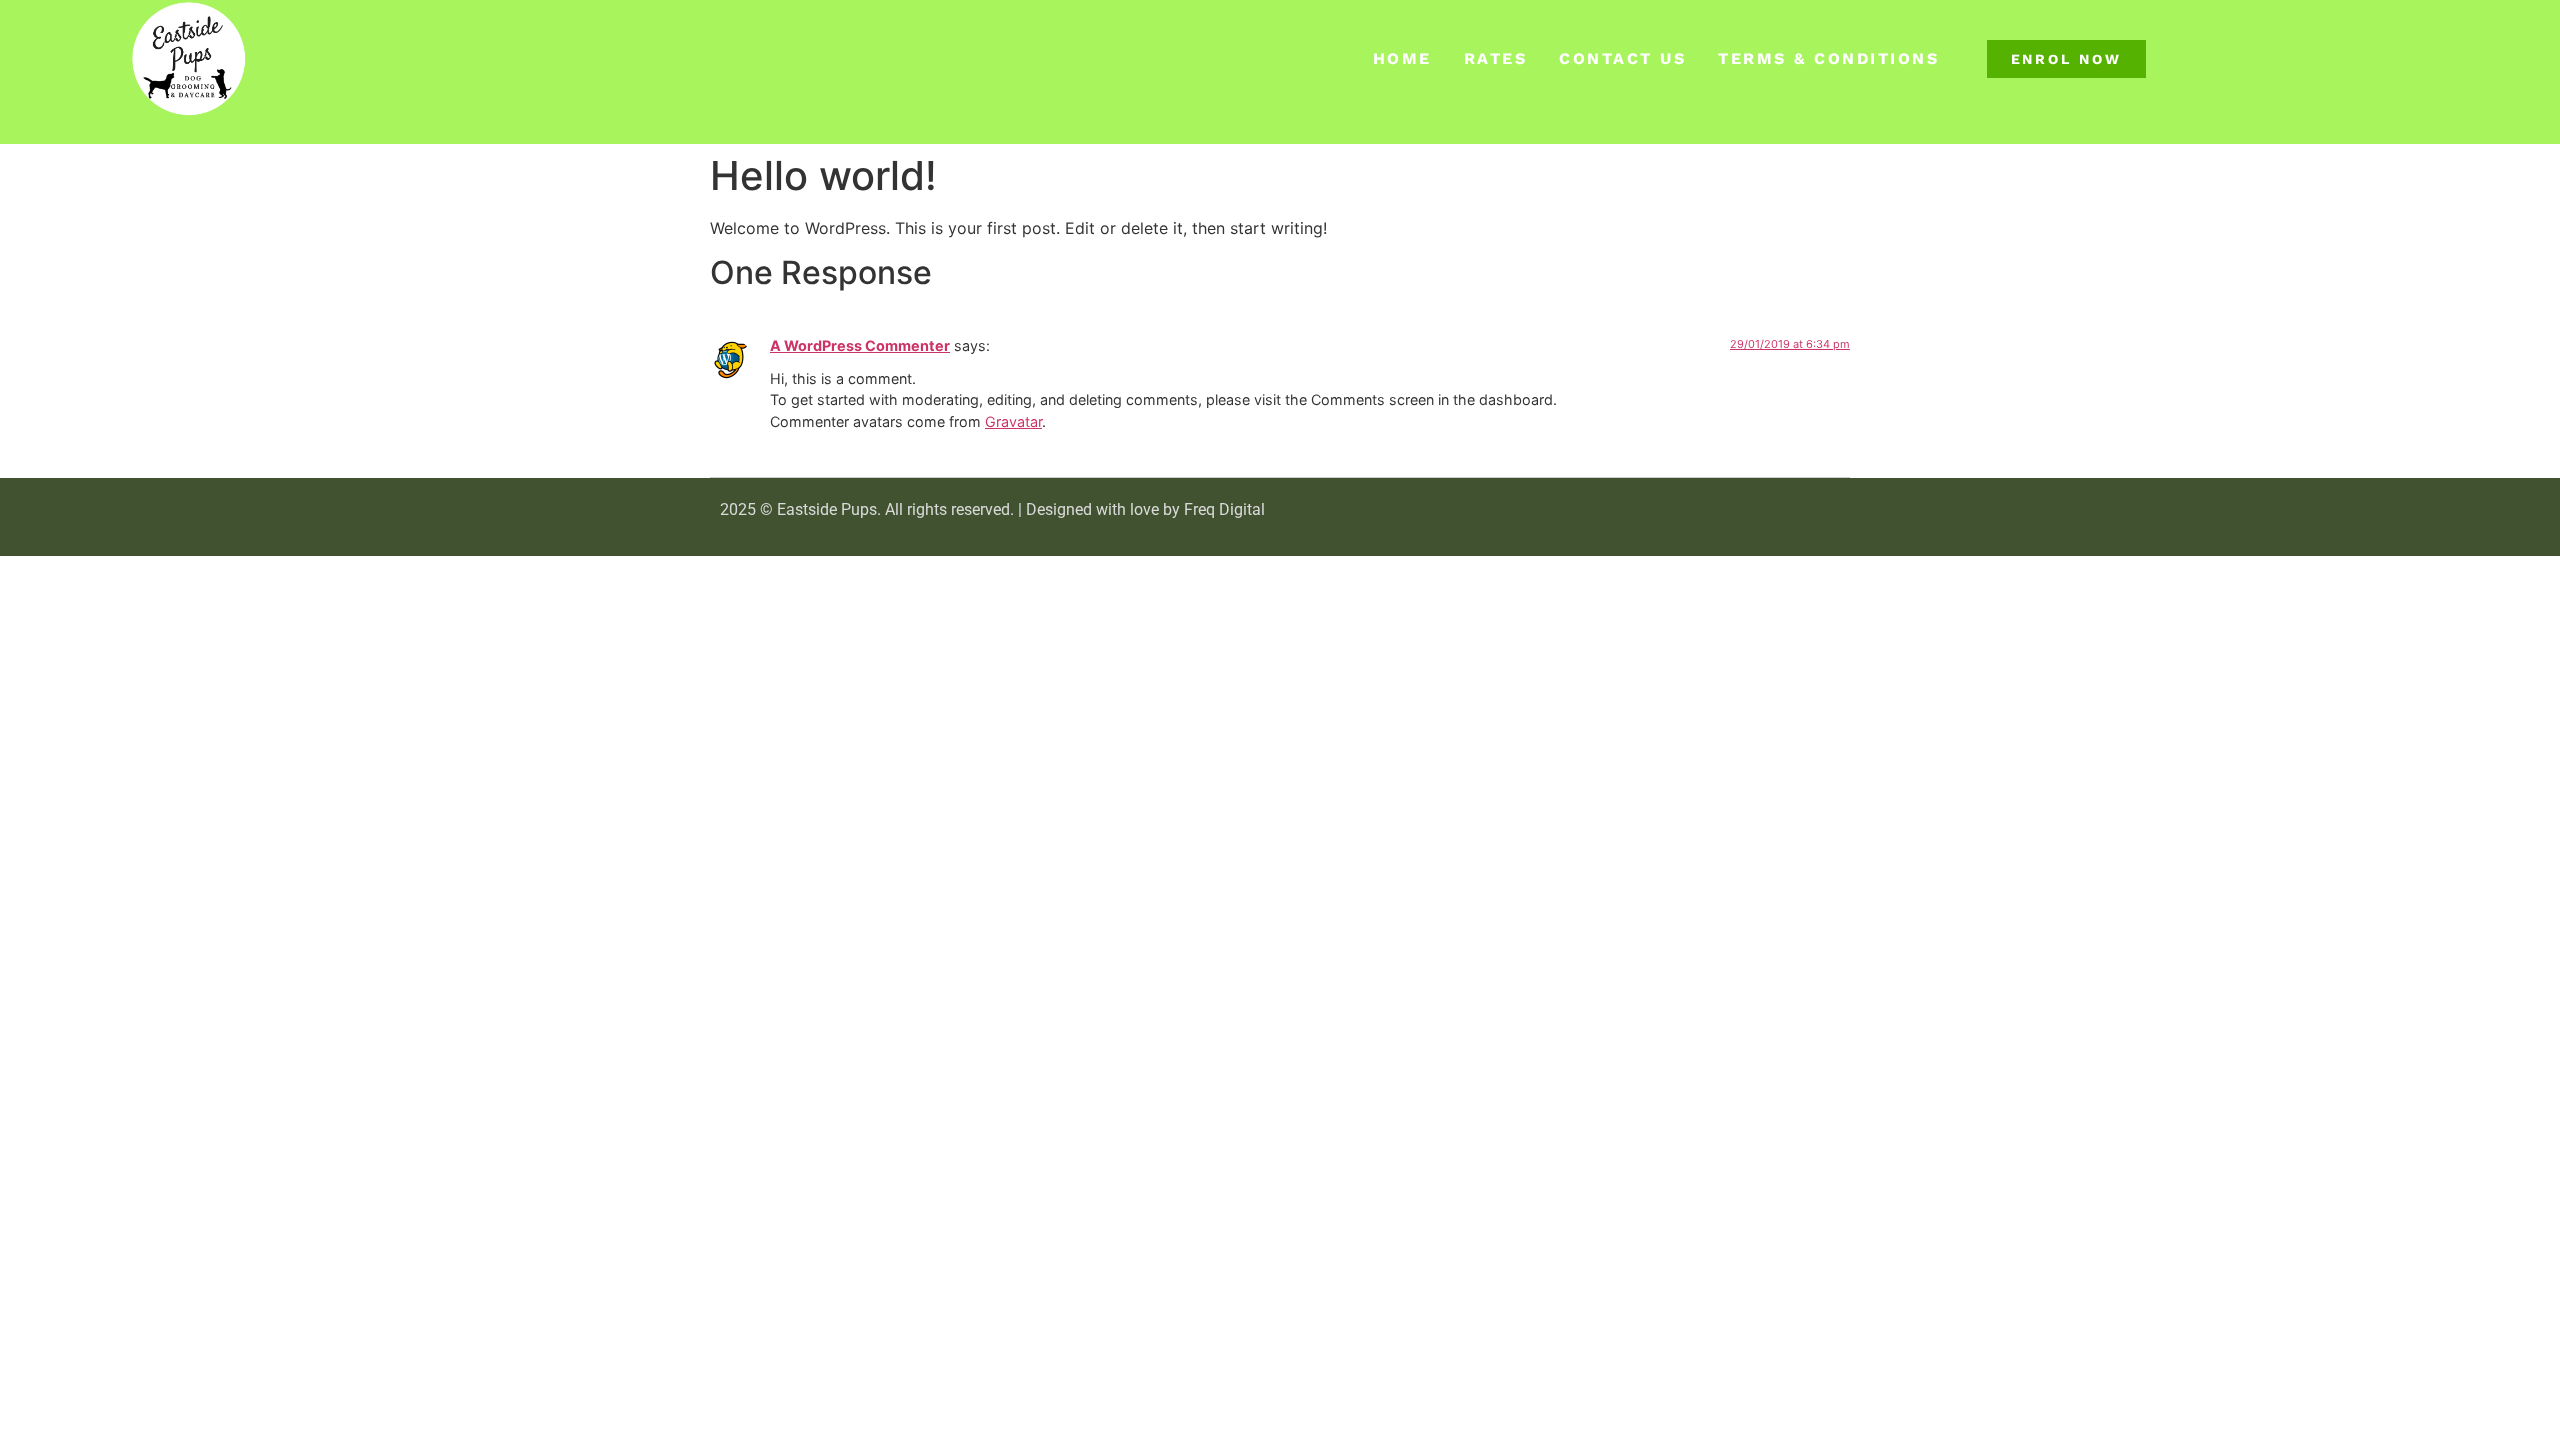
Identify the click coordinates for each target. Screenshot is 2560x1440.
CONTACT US (1622, 58)
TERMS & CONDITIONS (1828, 58)
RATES (1496, 58)
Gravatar (1013, 421)
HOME (1402, 58)
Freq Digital (1224, 509)
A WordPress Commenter (860, 345)
